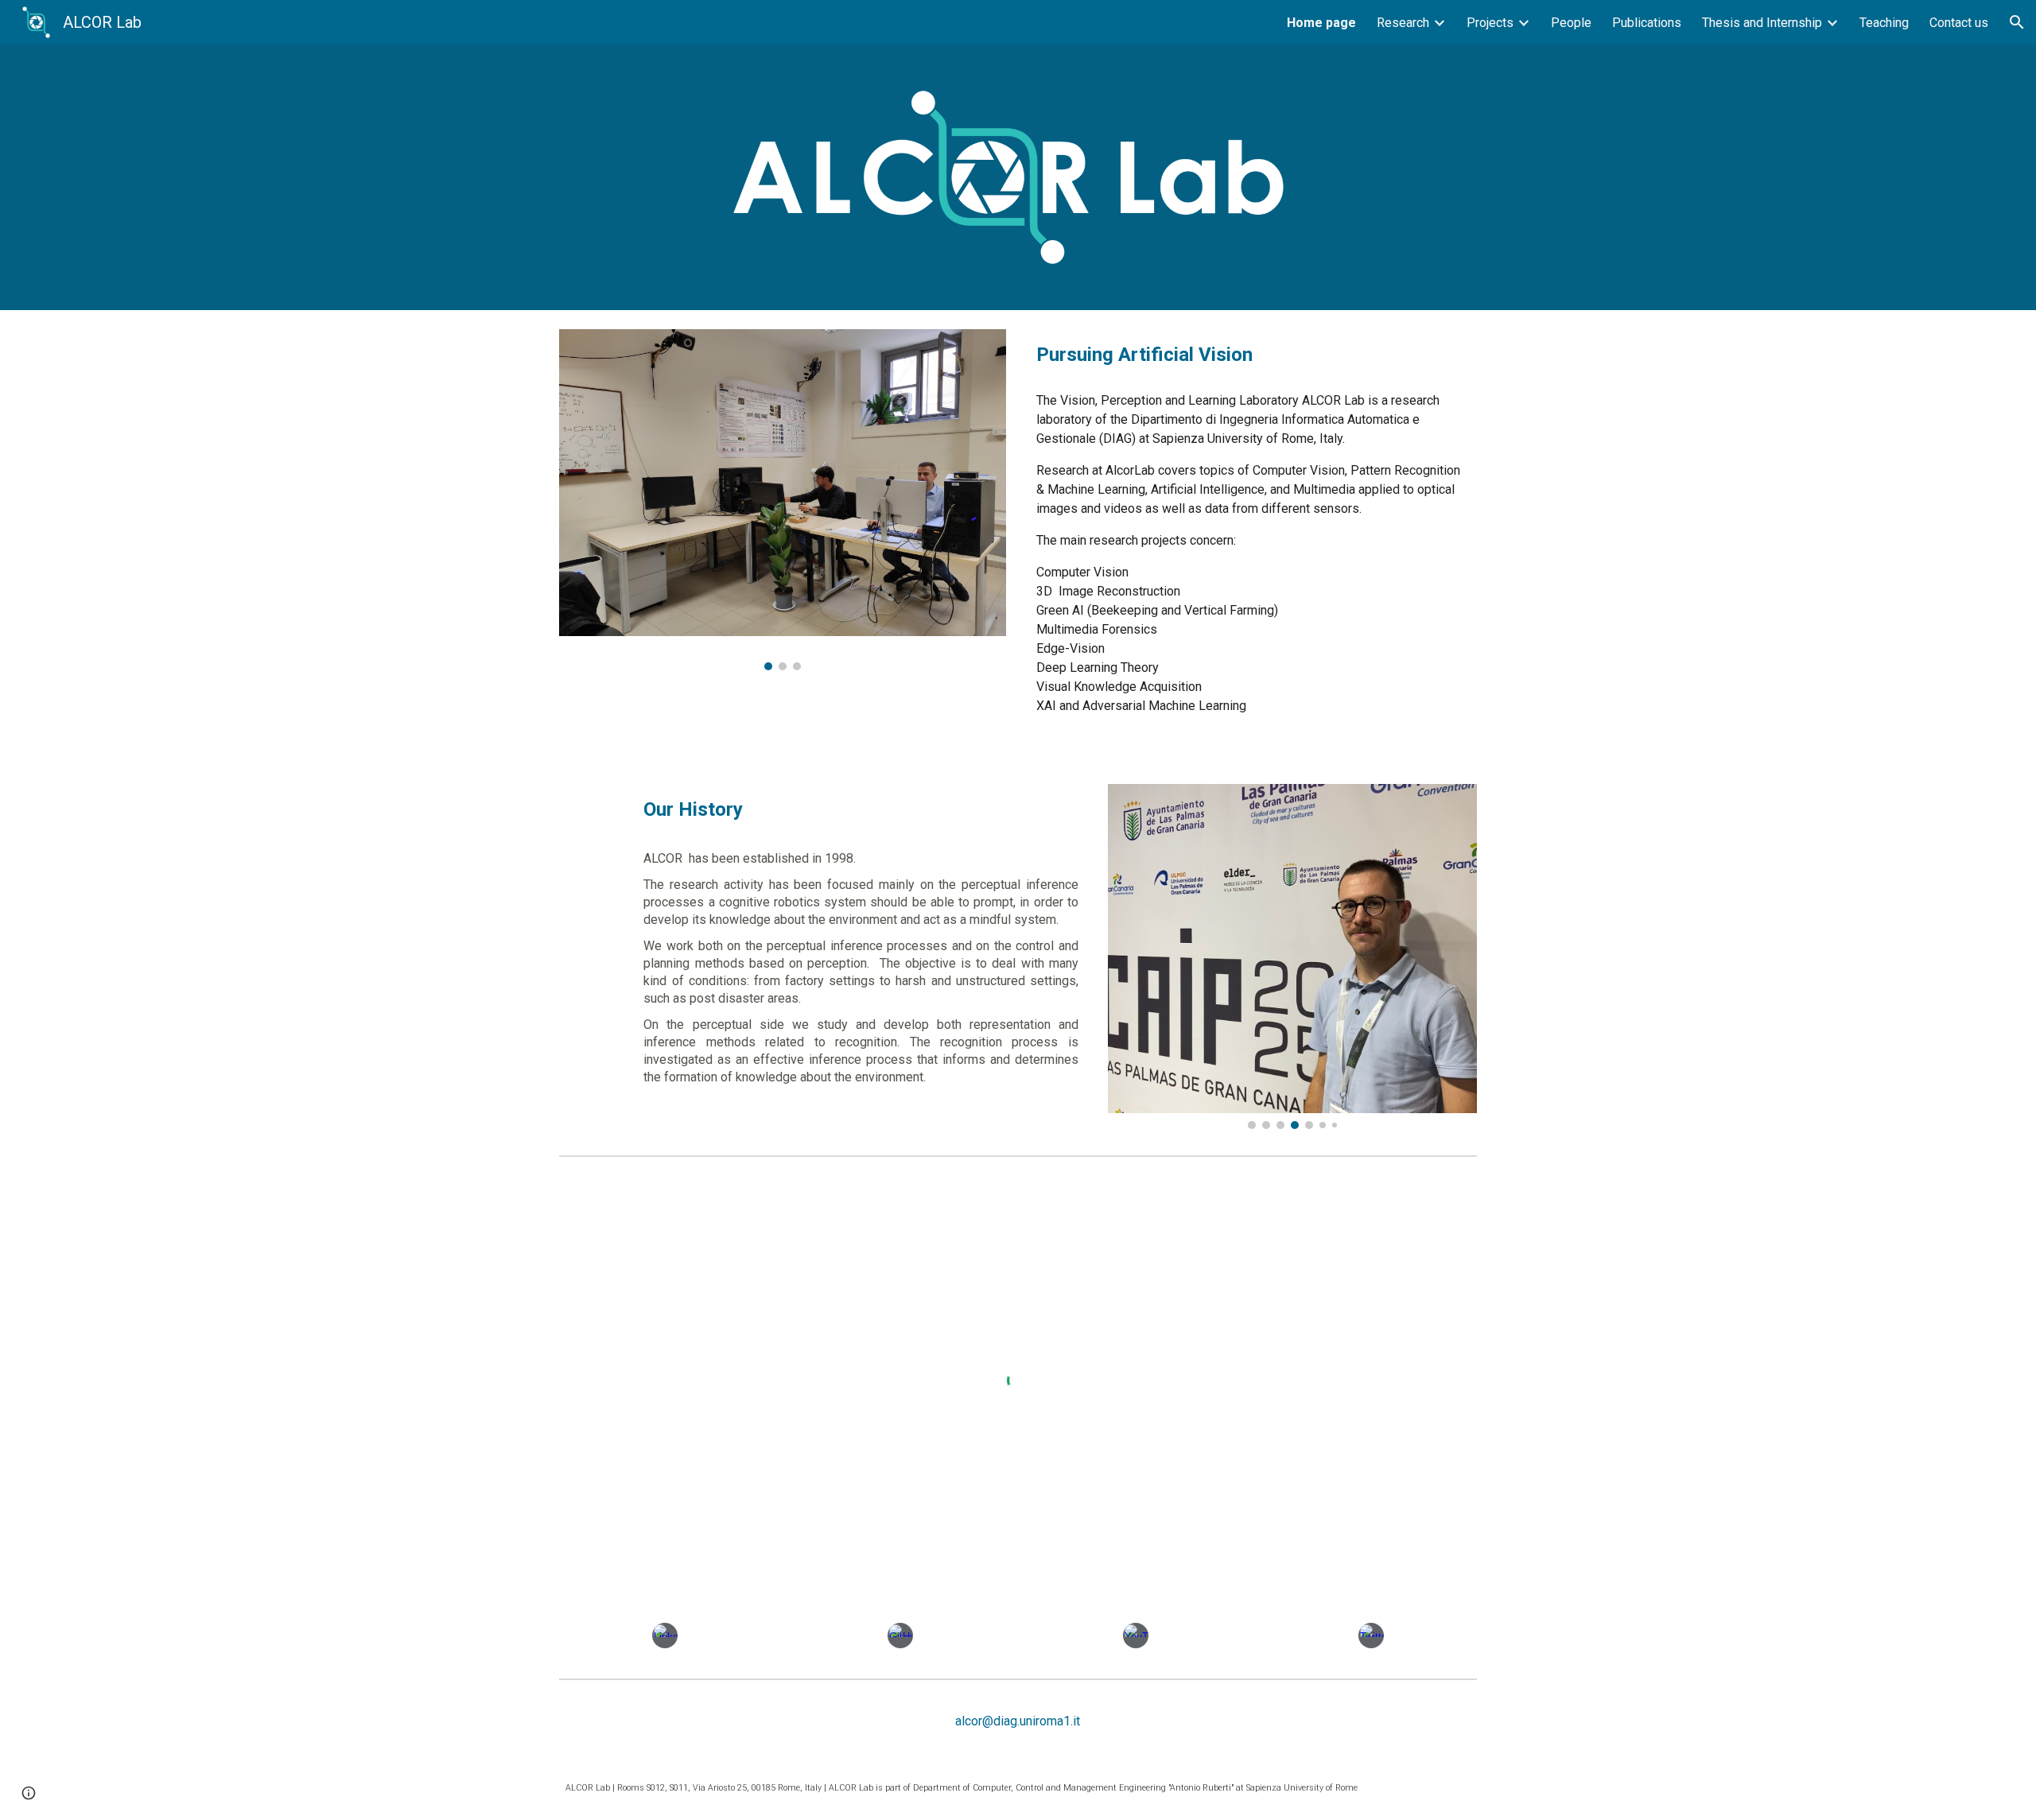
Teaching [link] (1884, 23)
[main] (1253, 355)
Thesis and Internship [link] (1762, 23)
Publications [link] (1647, 23)
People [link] (1571, 23)
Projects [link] (1490, 23)
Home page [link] (1321, 23)
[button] (2017, 22)
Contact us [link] (1959, 23)
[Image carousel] (783, 500)
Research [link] (1403, 23)
